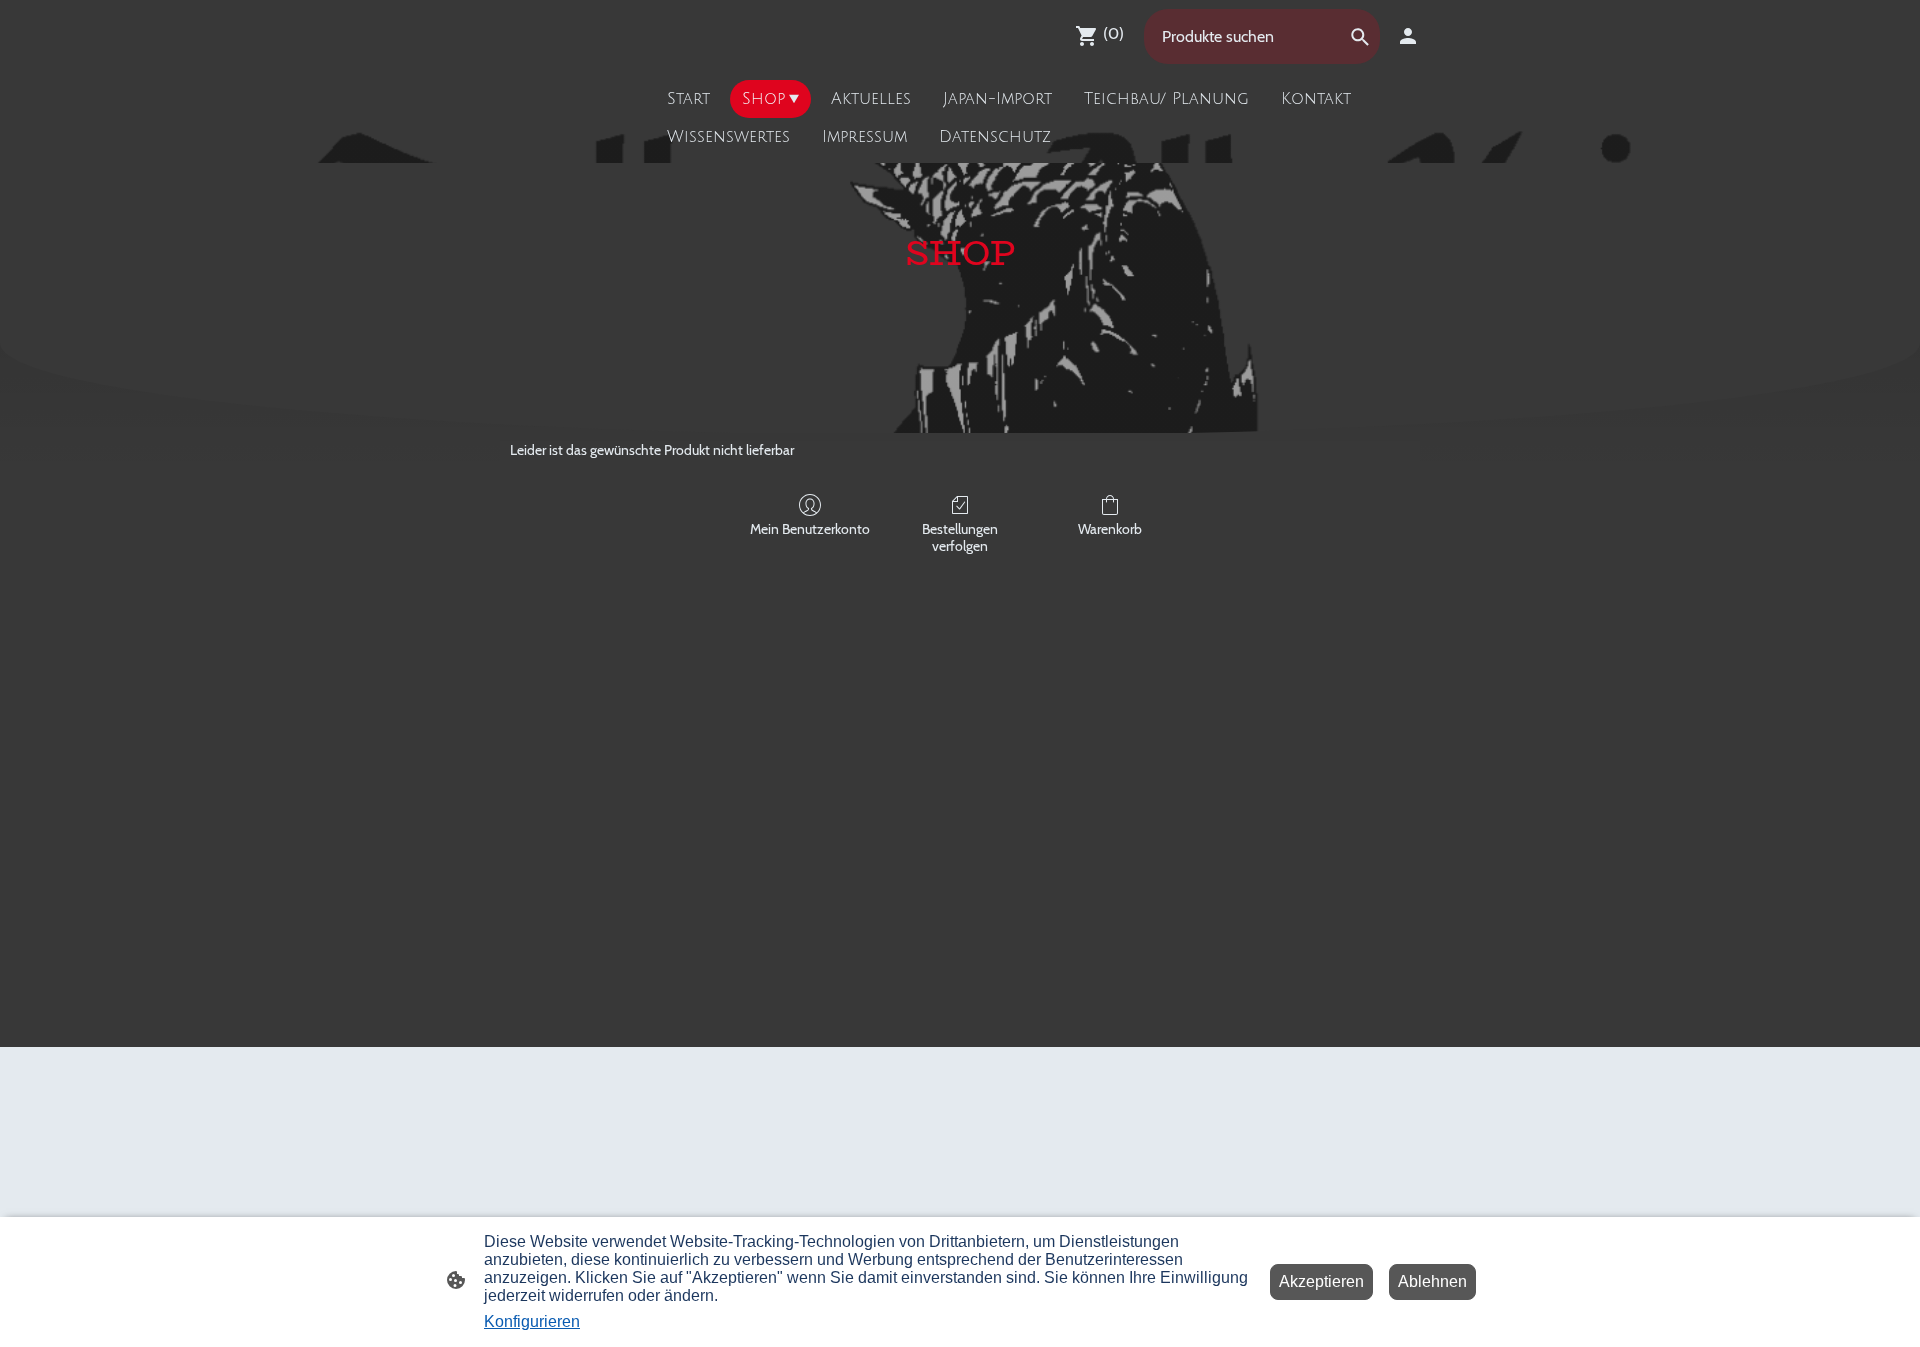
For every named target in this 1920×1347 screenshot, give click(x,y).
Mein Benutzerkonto (810, 529)
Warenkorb (1110, 529)
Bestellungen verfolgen (960, 537)
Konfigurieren (532, 1321)
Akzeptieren (1321, 1281)
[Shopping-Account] (1408, 36)
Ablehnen (1432, 1281)
